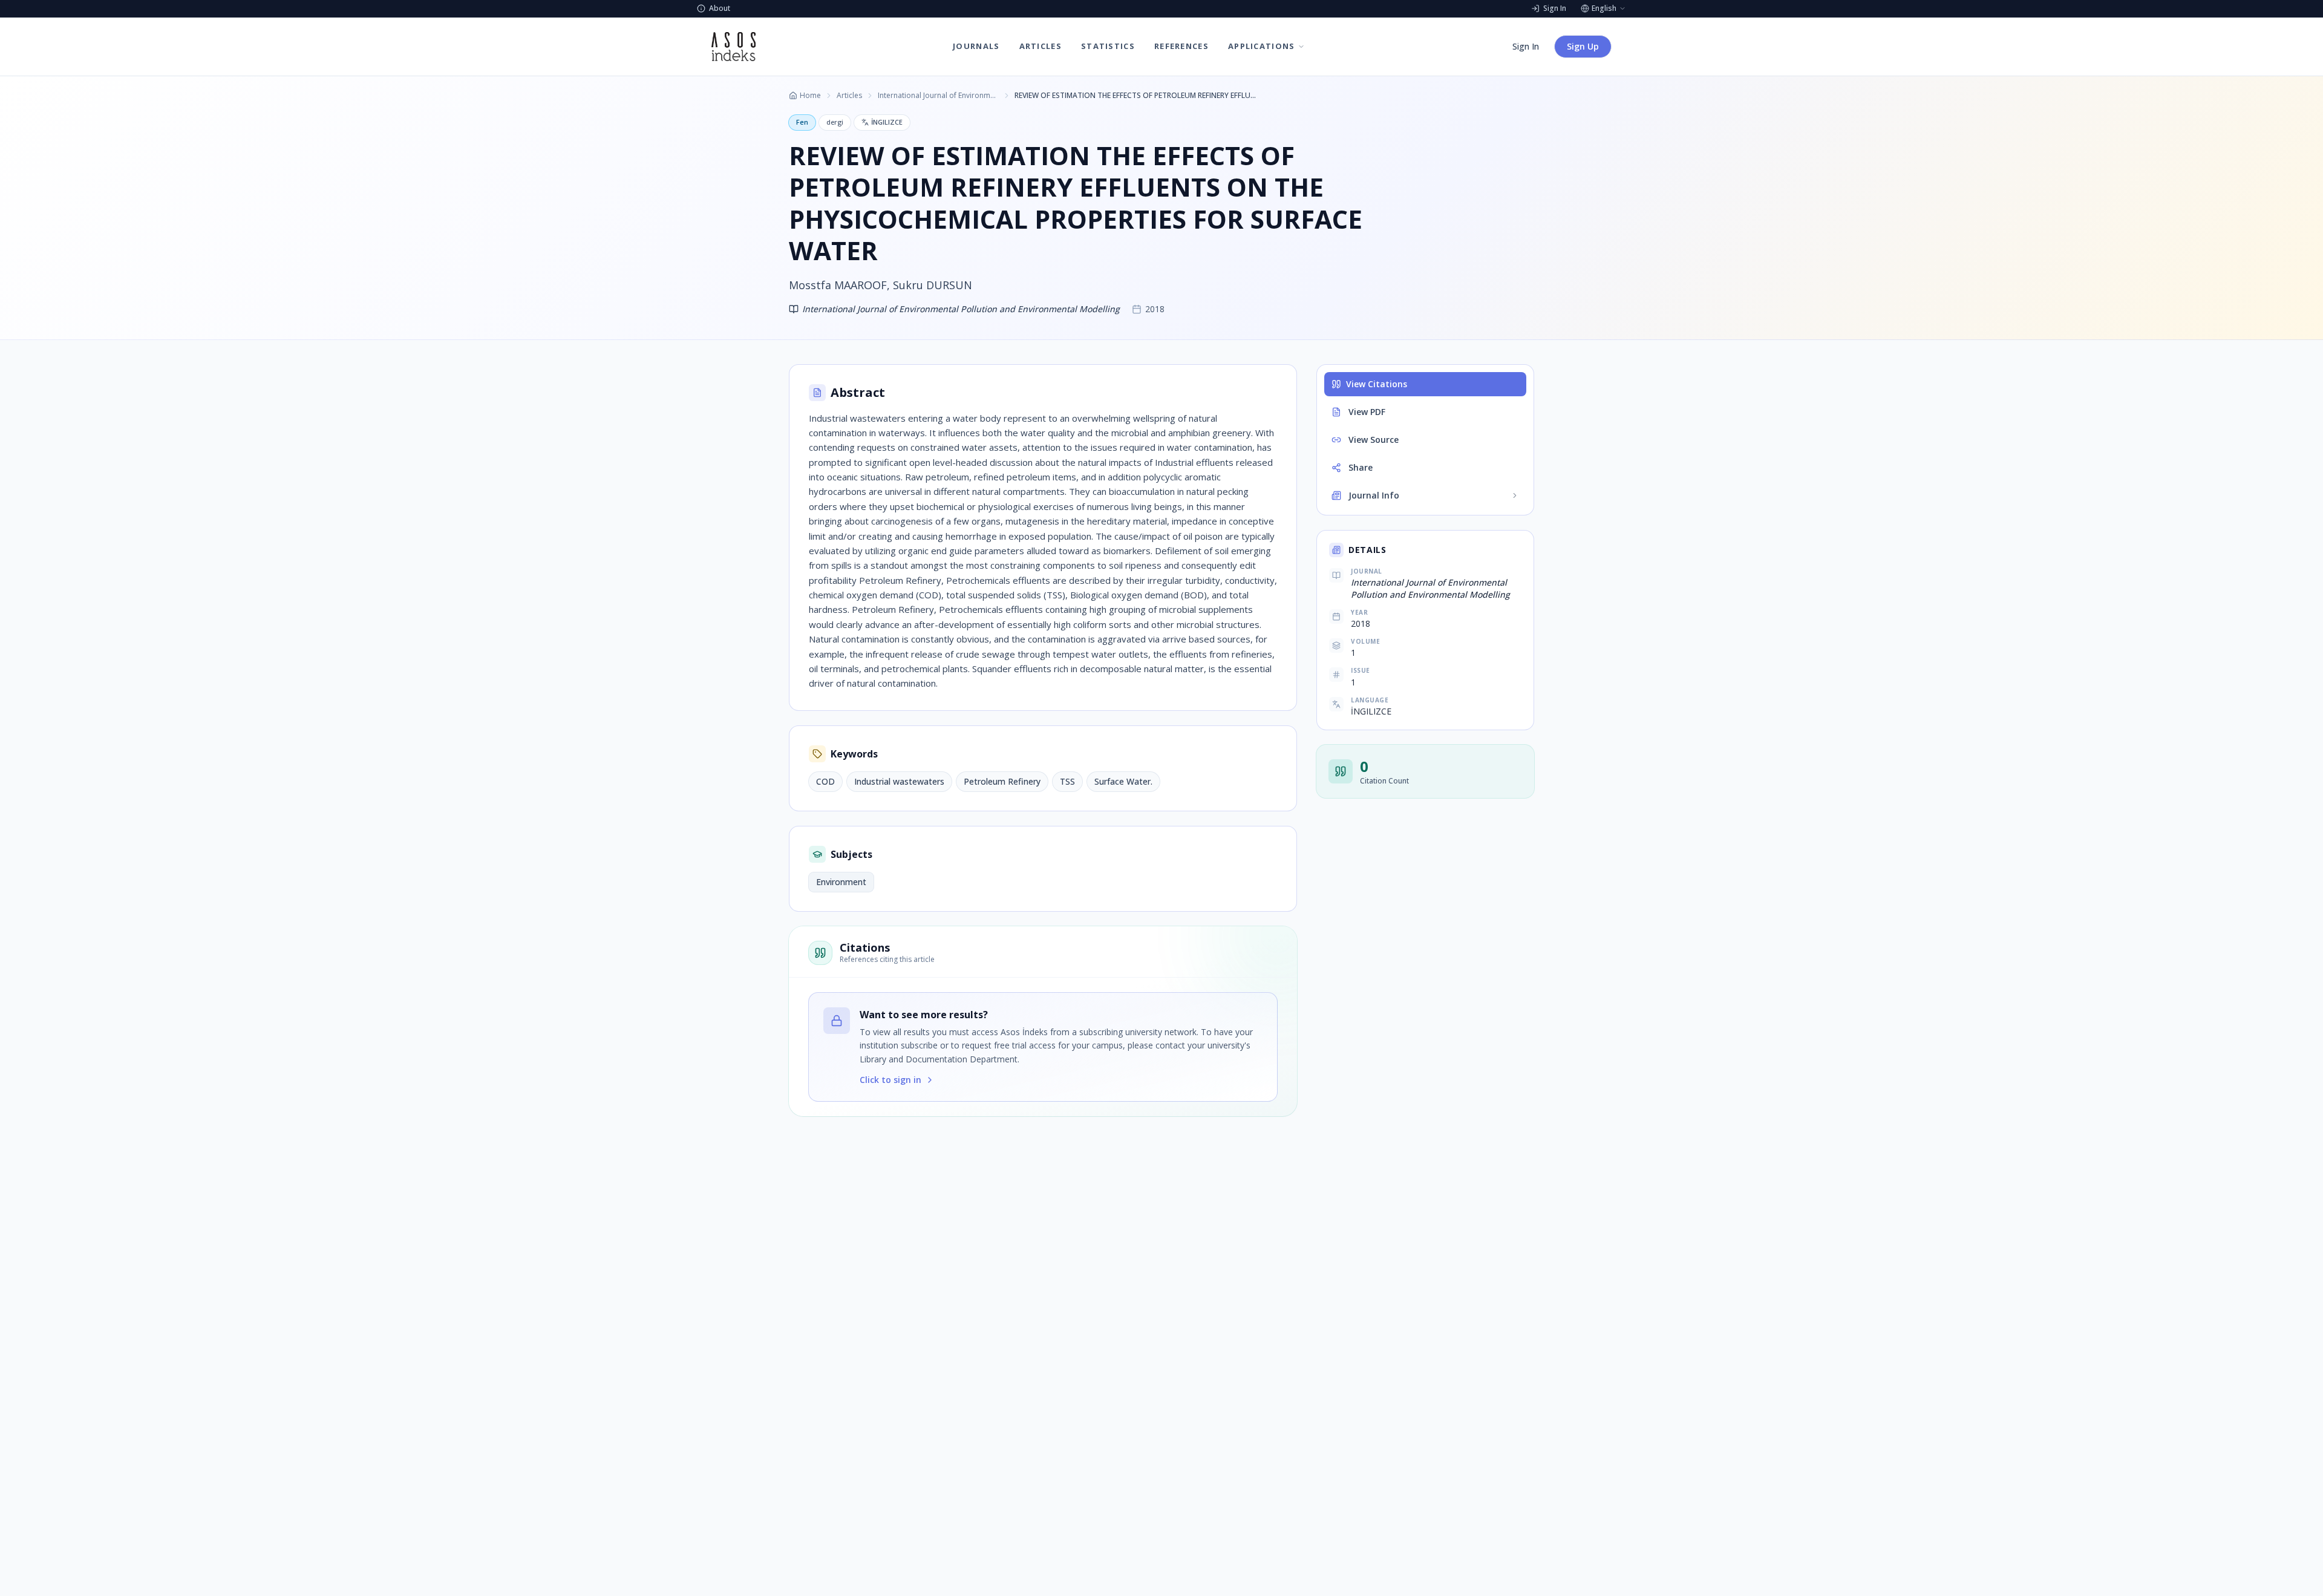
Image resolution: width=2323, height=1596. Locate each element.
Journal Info (1374, 495)
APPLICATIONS (1262, 46)
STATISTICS (1108, 46)
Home (810, 96)
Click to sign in (890, 1080)
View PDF (1367, 412)
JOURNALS (976, 46)
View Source (1374, 440)
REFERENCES (1181, 46)
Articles (849, 96)
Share (1361, 467)
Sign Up (1583, 46)
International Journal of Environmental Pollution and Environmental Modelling (938, 96)
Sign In (1526, 46)
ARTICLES (1041, 46)
